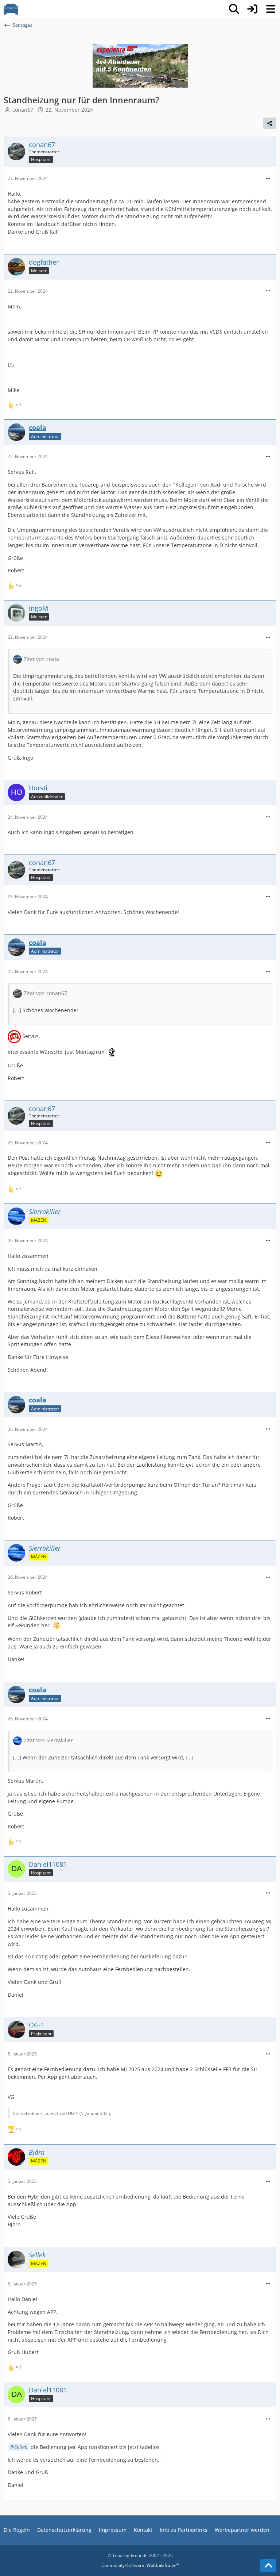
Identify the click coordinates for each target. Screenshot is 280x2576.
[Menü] (271, 9)
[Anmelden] (252, 9)
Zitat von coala (41, 659)
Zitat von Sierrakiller (48, 1740)
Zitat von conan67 (45, 993)
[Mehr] (268, 179)
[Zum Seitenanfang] (268, 2566)
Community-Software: (140, 2565)
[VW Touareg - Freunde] (11, 9)
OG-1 (73, 2113)
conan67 (23, 110)
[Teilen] (270, 123)
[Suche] (234, 9)
